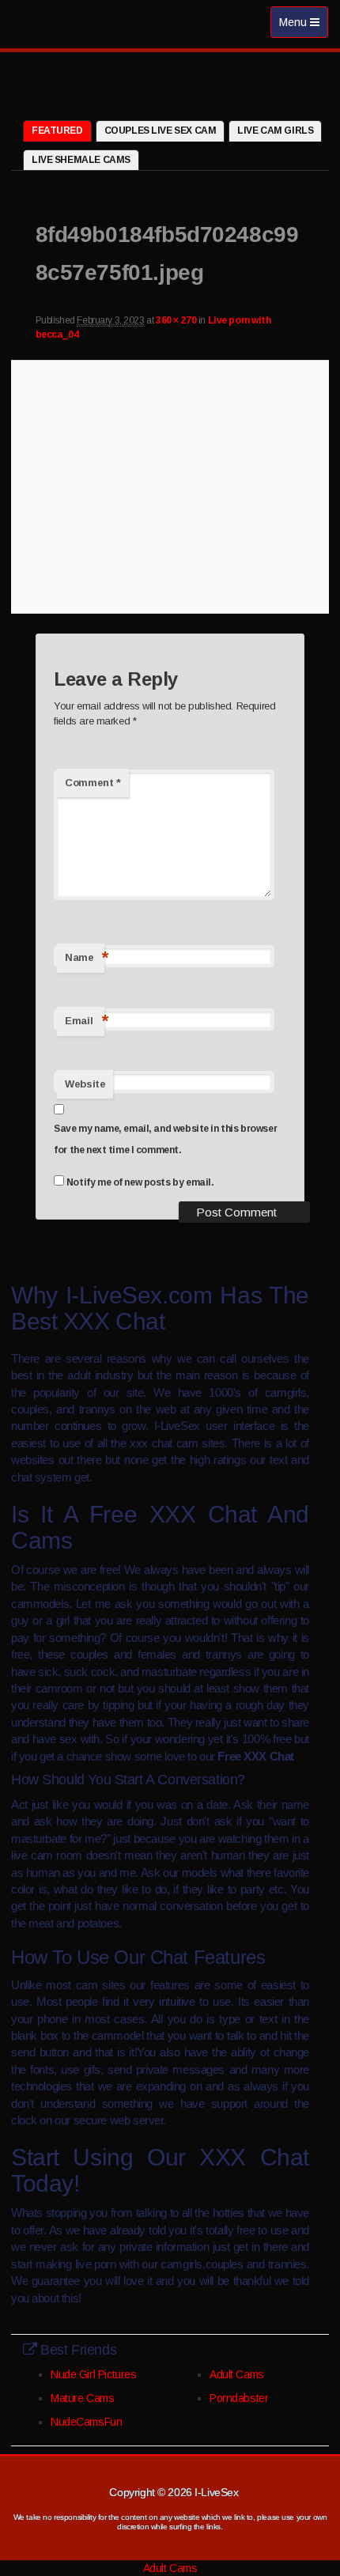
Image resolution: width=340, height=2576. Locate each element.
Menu (303, 26)
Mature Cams (82, 2398)
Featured (57, 131)
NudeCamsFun (86, 2422)
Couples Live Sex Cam (161, 131)
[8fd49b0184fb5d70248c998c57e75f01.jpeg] (170, 484)
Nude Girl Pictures (93, 2374)
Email (85, 1021)
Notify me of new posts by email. (140, 1182)
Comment (93, 783)
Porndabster (239, 2398)
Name (85, 957)
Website (85, 1084)
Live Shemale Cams (81, 160)
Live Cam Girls (275, 131)
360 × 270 (176, 320)
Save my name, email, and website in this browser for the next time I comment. (165, 1139)
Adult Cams (237, 2374)
